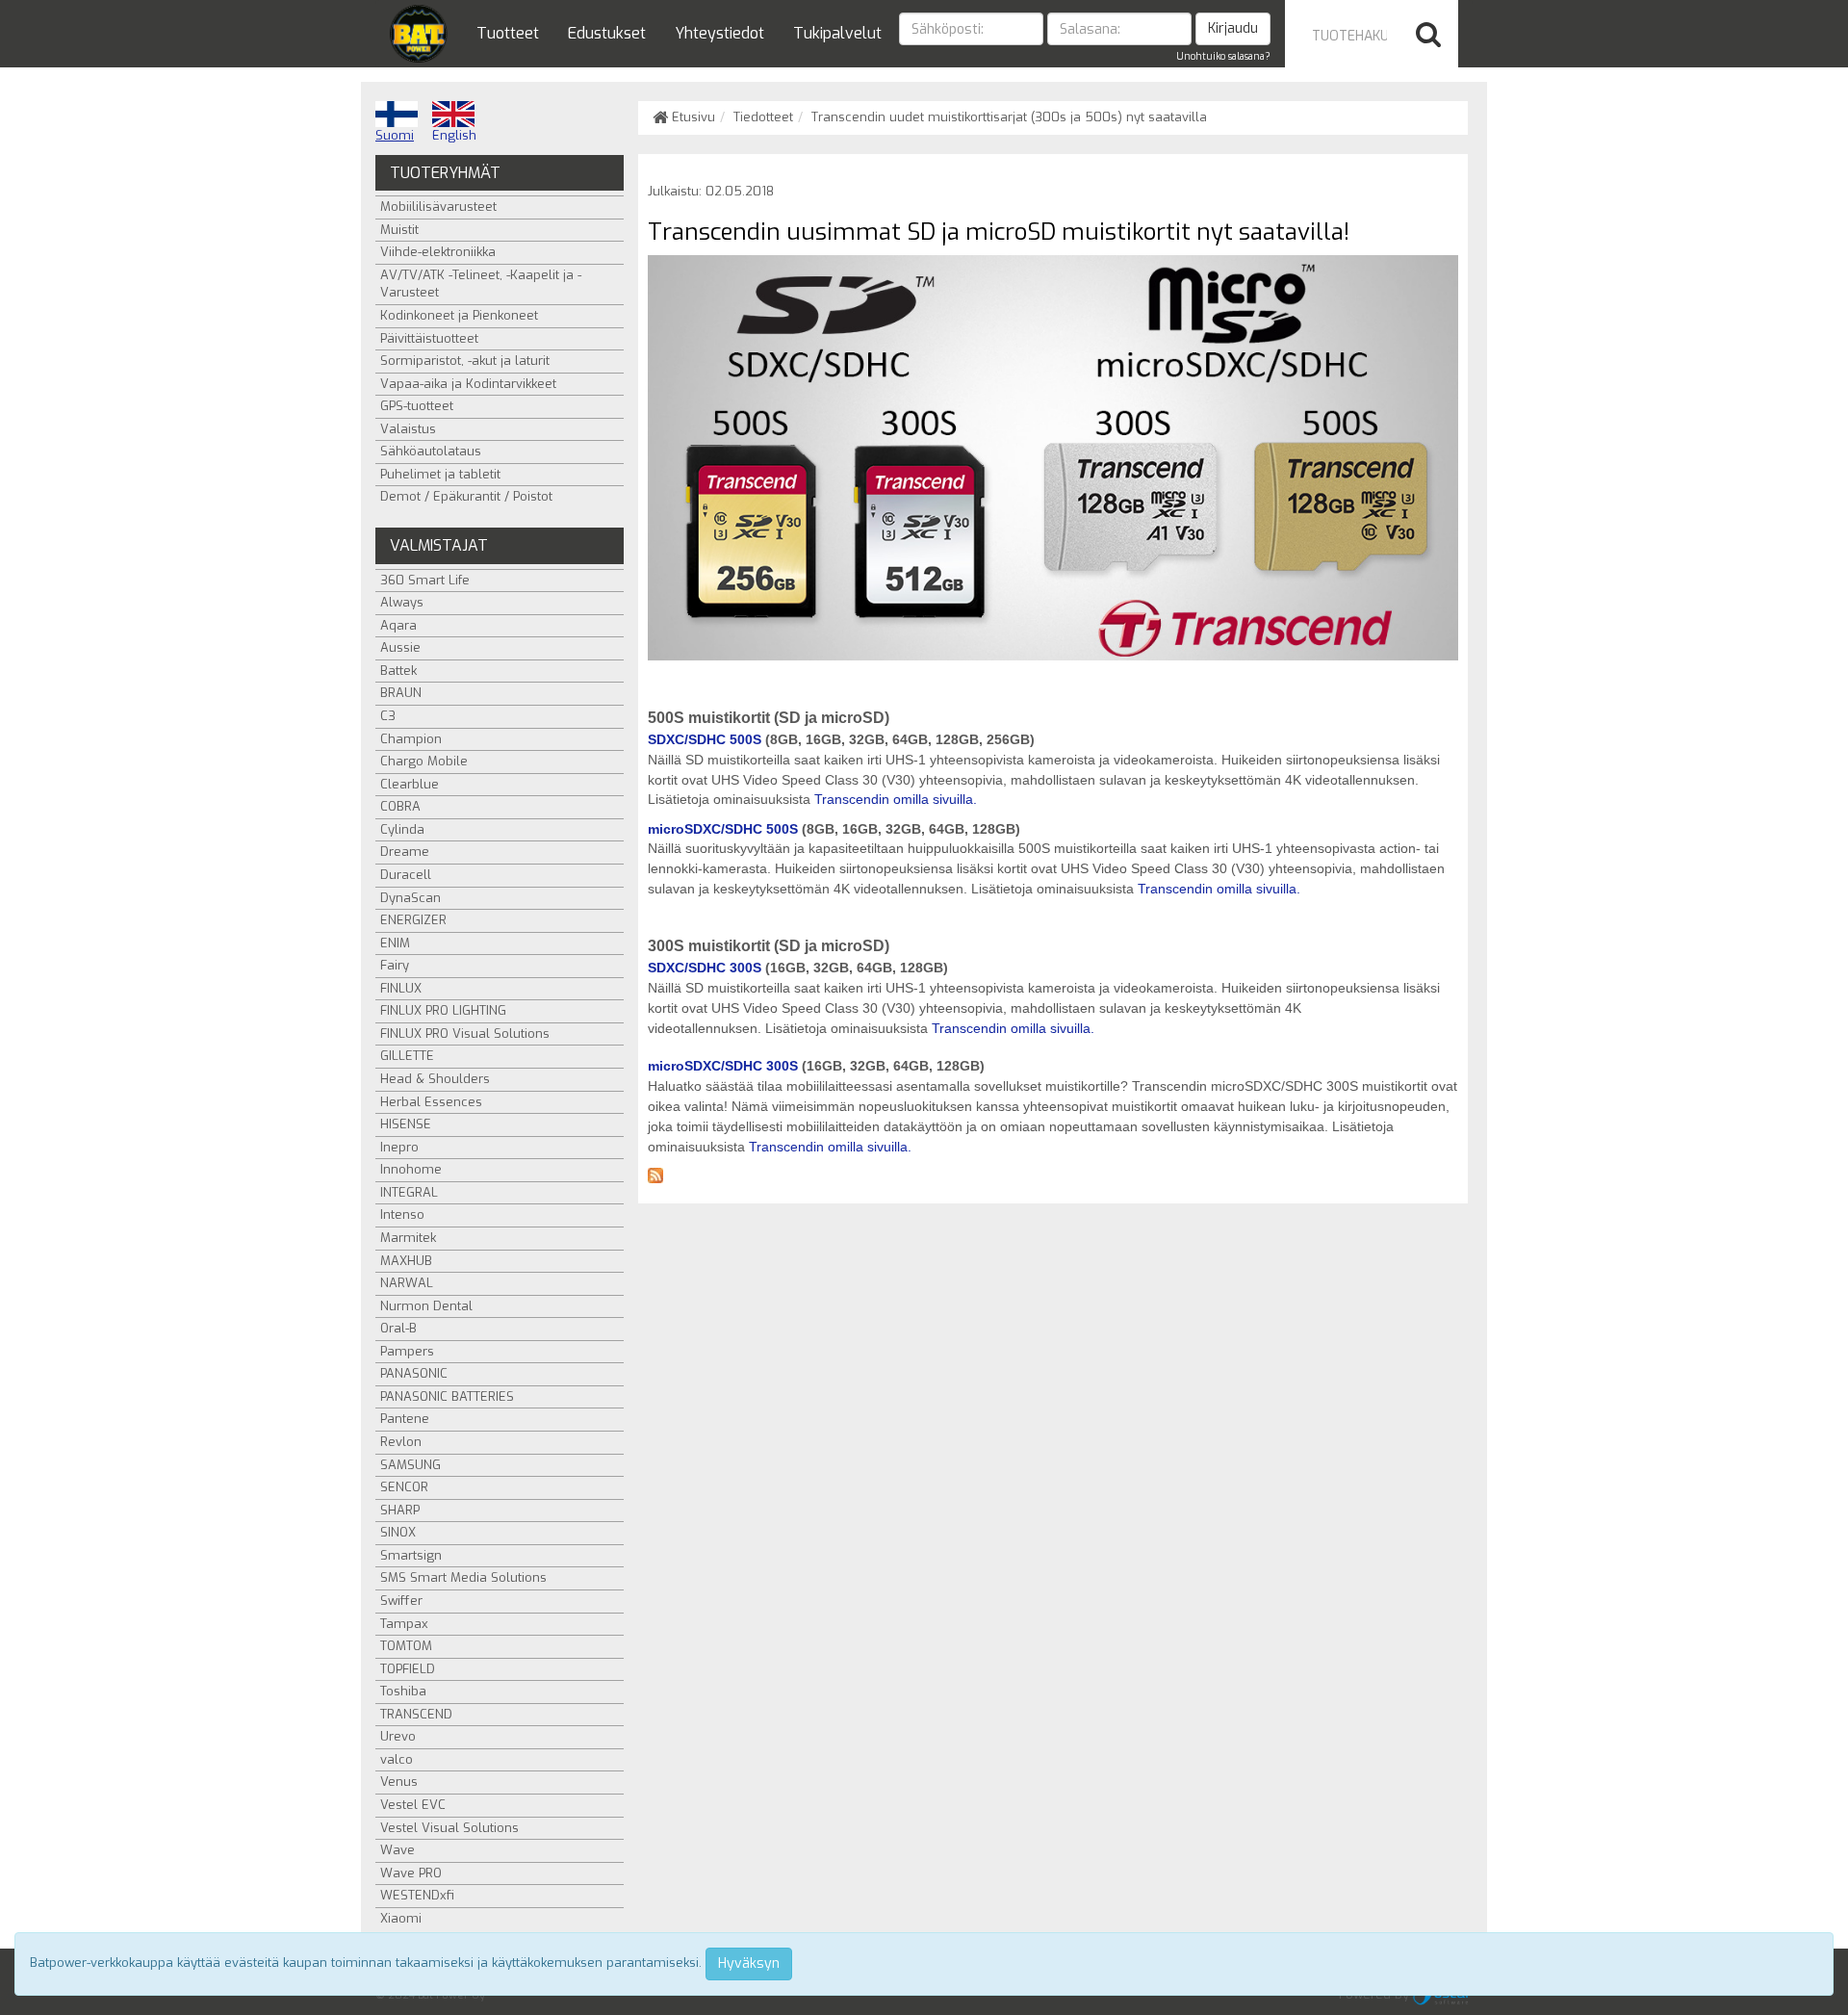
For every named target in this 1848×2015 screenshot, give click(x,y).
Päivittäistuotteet (429, 338)
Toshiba (403, 1691)
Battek (398, 671)
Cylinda (402, 829)
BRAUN (401, 693)
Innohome (411, 1169)
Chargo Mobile (424, 761)
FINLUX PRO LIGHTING (443, 1010)
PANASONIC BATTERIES (447, 1396)
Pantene (405, 1419)
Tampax (404, 1624)
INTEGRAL (409, 1192)
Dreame (405, 852)
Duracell (406, 875)
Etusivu (692, 117)
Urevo (398, 1736)
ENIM (395, 943)
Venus (399, 1782)
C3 (388, 716)
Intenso (402, 1214)
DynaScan (411, 898)
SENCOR (404, 1487)
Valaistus (408, 429)
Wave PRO (411, 1873)
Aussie (400, 647)
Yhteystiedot (719, 33)
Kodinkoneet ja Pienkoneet (459, 315)
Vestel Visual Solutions (449, 1828)
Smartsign (411, 1555)
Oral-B (398, 1328)
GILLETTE (407, 1056)
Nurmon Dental (426, 1306)
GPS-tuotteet (417, 406)
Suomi (395, 135)
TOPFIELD (408, 1669)
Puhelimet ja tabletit (440, 474)
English (454, 135)
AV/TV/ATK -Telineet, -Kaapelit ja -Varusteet (481, 284)
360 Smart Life (425, 580)
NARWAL (407, 1283)
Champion (411, 739)
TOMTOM (406, 1646)
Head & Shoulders (435, 1079)
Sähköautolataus (431, 451)
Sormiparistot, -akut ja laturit (465, 361)
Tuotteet (508, 33)
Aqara (398, 625)
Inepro (399, 1147)
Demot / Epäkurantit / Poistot (466, 496)
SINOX (398, 1532)
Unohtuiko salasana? (1223, 56)
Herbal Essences (431, 1102)
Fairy (395, 965)
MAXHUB (406, 1261)
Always (402, 602)
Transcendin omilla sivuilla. (896, 799)
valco (397, 1759)
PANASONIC (414, 1373)
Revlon (401, 1442)
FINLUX (401, 988)
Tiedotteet (763, 117)
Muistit (399, 230)
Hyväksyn (749, 1963)
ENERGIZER (413, 920)
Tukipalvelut (837, 33)
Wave (398, 1850)
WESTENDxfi (417, 1895)
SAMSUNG (411, 1465)
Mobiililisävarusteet (438, 207)
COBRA (400, 806)
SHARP (400, 1510)
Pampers (407, 1351)
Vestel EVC (413, 1805)
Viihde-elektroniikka (438, 252)
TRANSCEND (416, 1714)
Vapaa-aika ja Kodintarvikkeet (468, 384)
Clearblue (410, 784)
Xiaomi (401, 1918)
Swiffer (401, 1601)
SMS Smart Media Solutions (463, 1577)
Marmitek (408, 1238)
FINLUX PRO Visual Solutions (465, 1033)
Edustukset (607, 33)
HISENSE (406, 1124)
